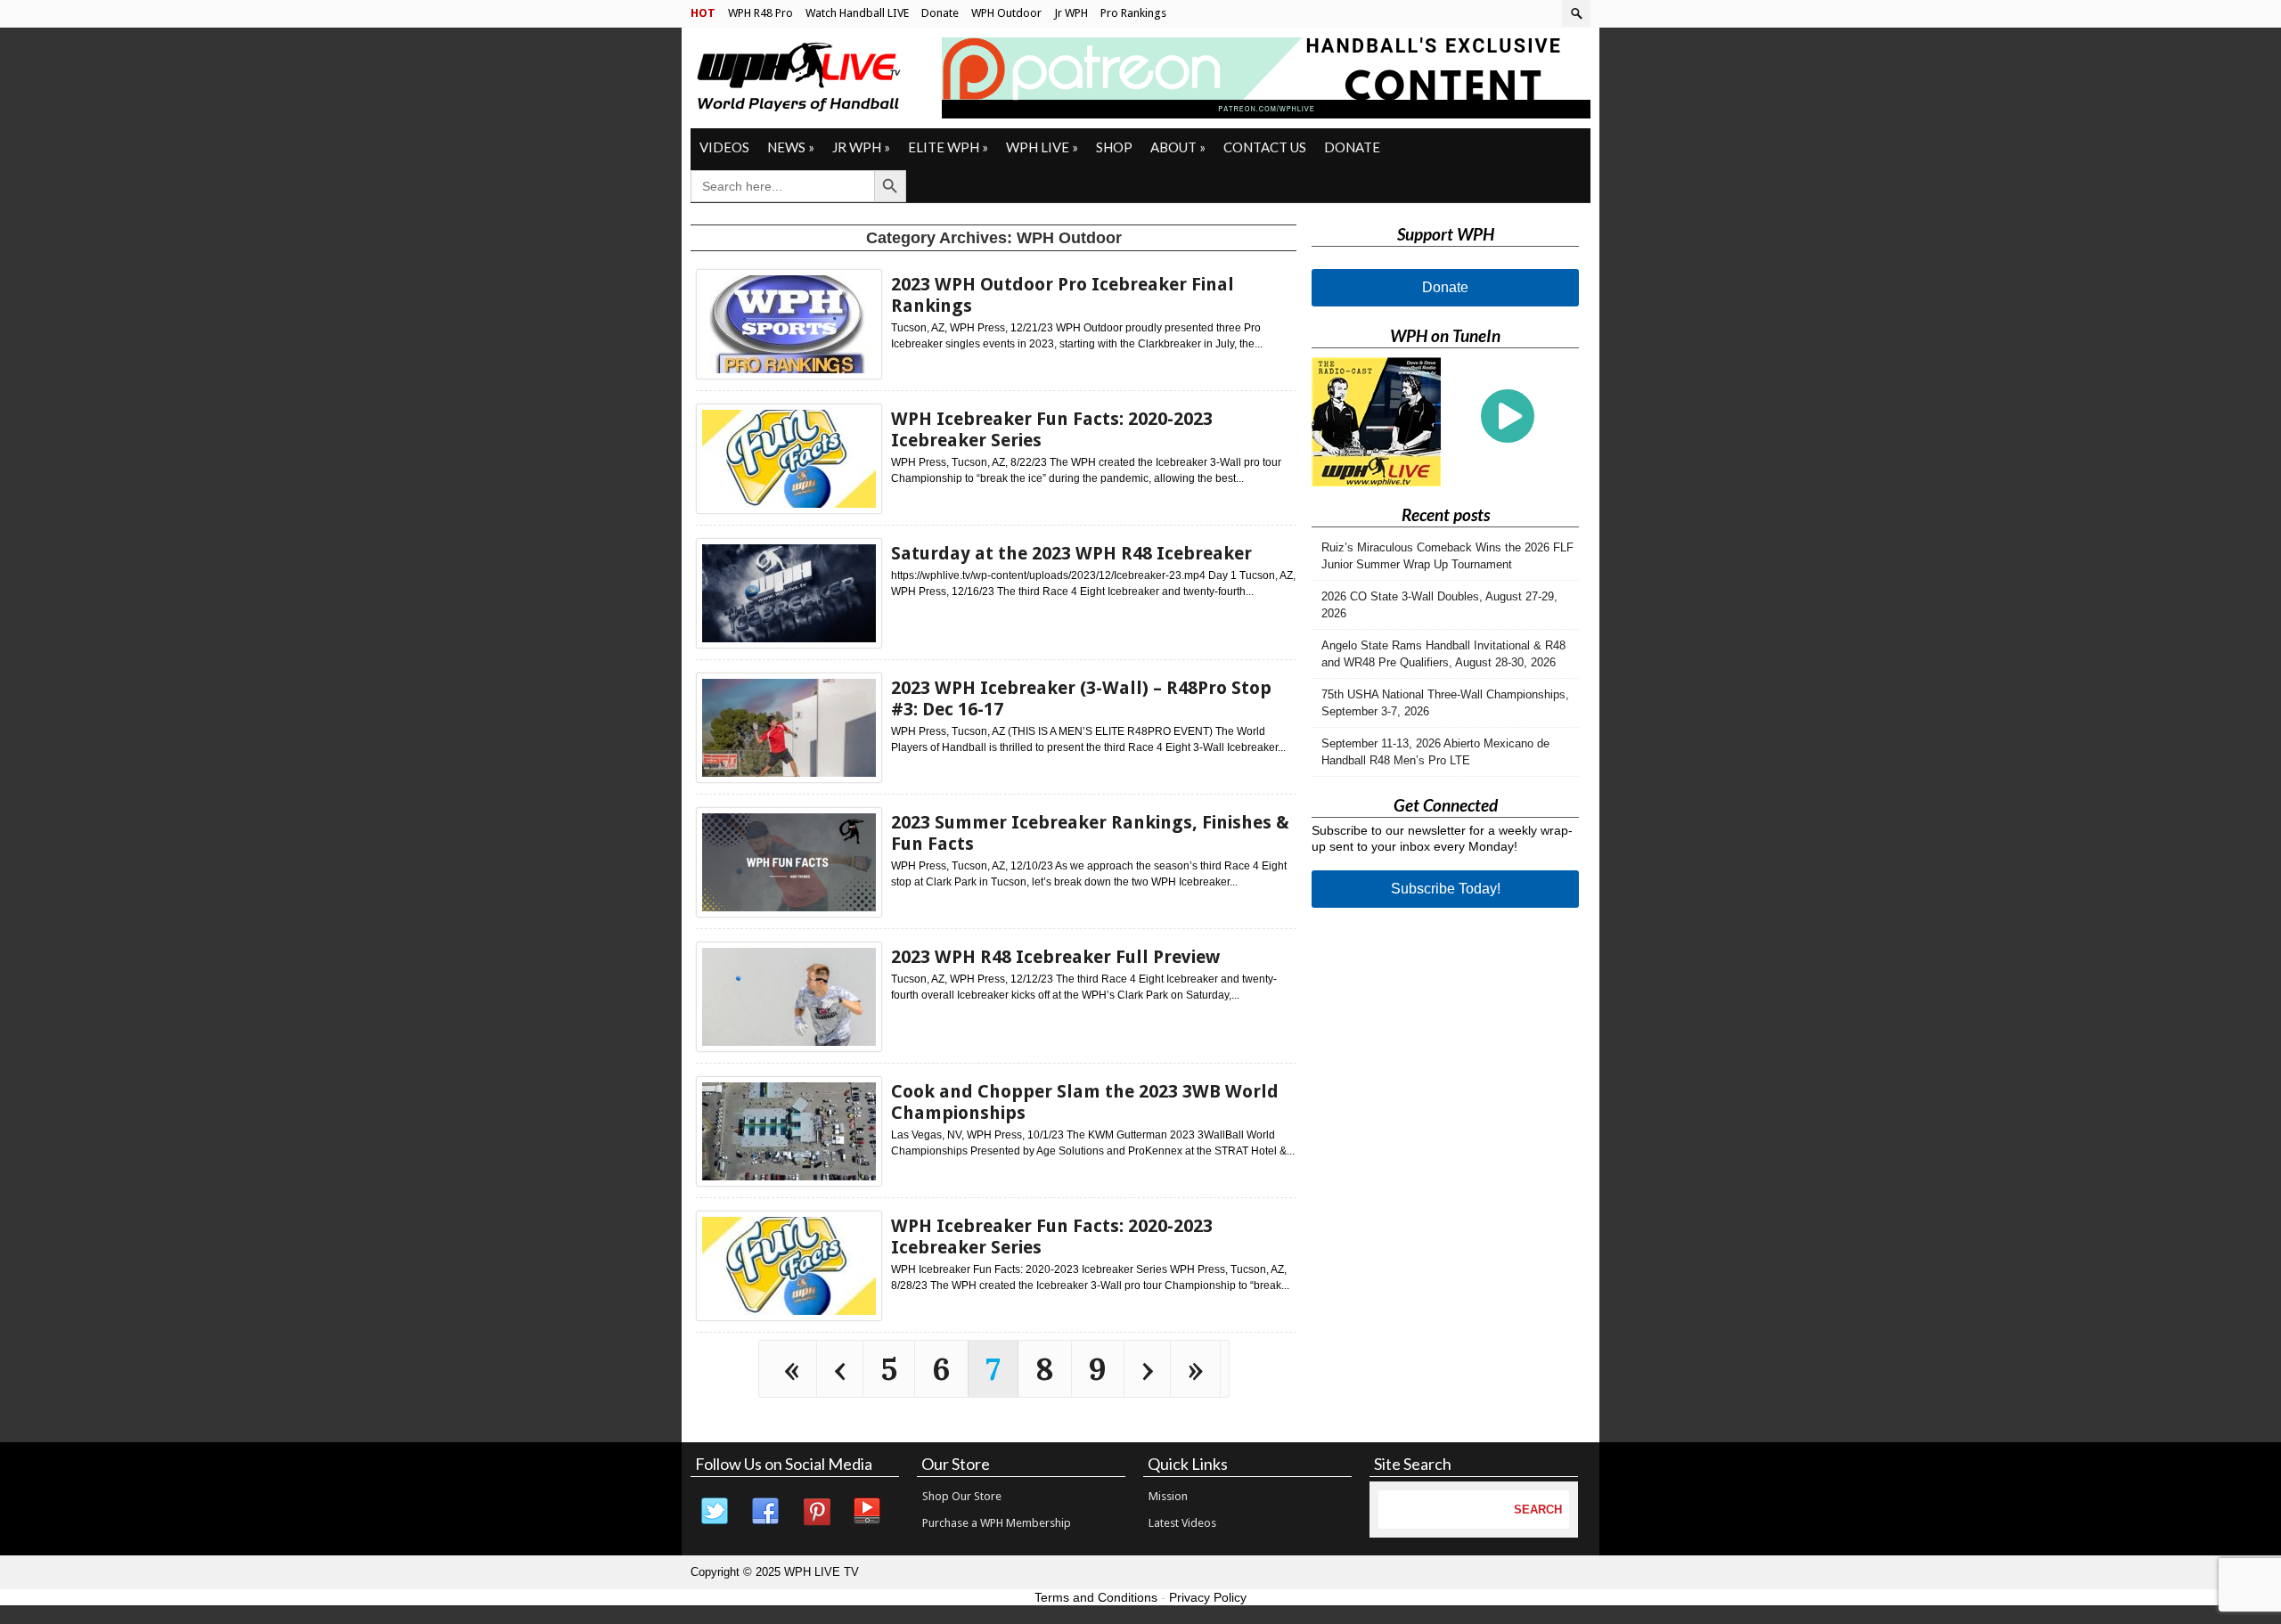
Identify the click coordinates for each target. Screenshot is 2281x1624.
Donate (940, 13)
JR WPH (861, 147)
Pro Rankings (1133, 13)
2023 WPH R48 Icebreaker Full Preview (1055, 957)
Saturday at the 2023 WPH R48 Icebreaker (1071, 553)
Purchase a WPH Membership (997, 1523)
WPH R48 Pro (760, 13)
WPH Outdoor (1006, 13)
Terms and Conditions (1096, 1597)
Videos (724, 147)
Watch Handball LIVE (857, 13)
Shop (1114, 147)
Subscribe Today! (1446, 889)
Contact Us (1265, 147)
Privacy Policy (1208, 1597)
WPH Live (1042, 147)
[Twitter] (715, 1512)
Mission (1168, 1496)
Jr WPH (1071, 13)
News (791, 147)
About (1178, 147)
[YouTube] (868, 1512)
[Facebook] (766, 1512)
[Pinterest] (817, 1512)
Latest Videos (1182, 1523)
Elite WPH (948, 147)
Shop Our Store (962, 1496)
